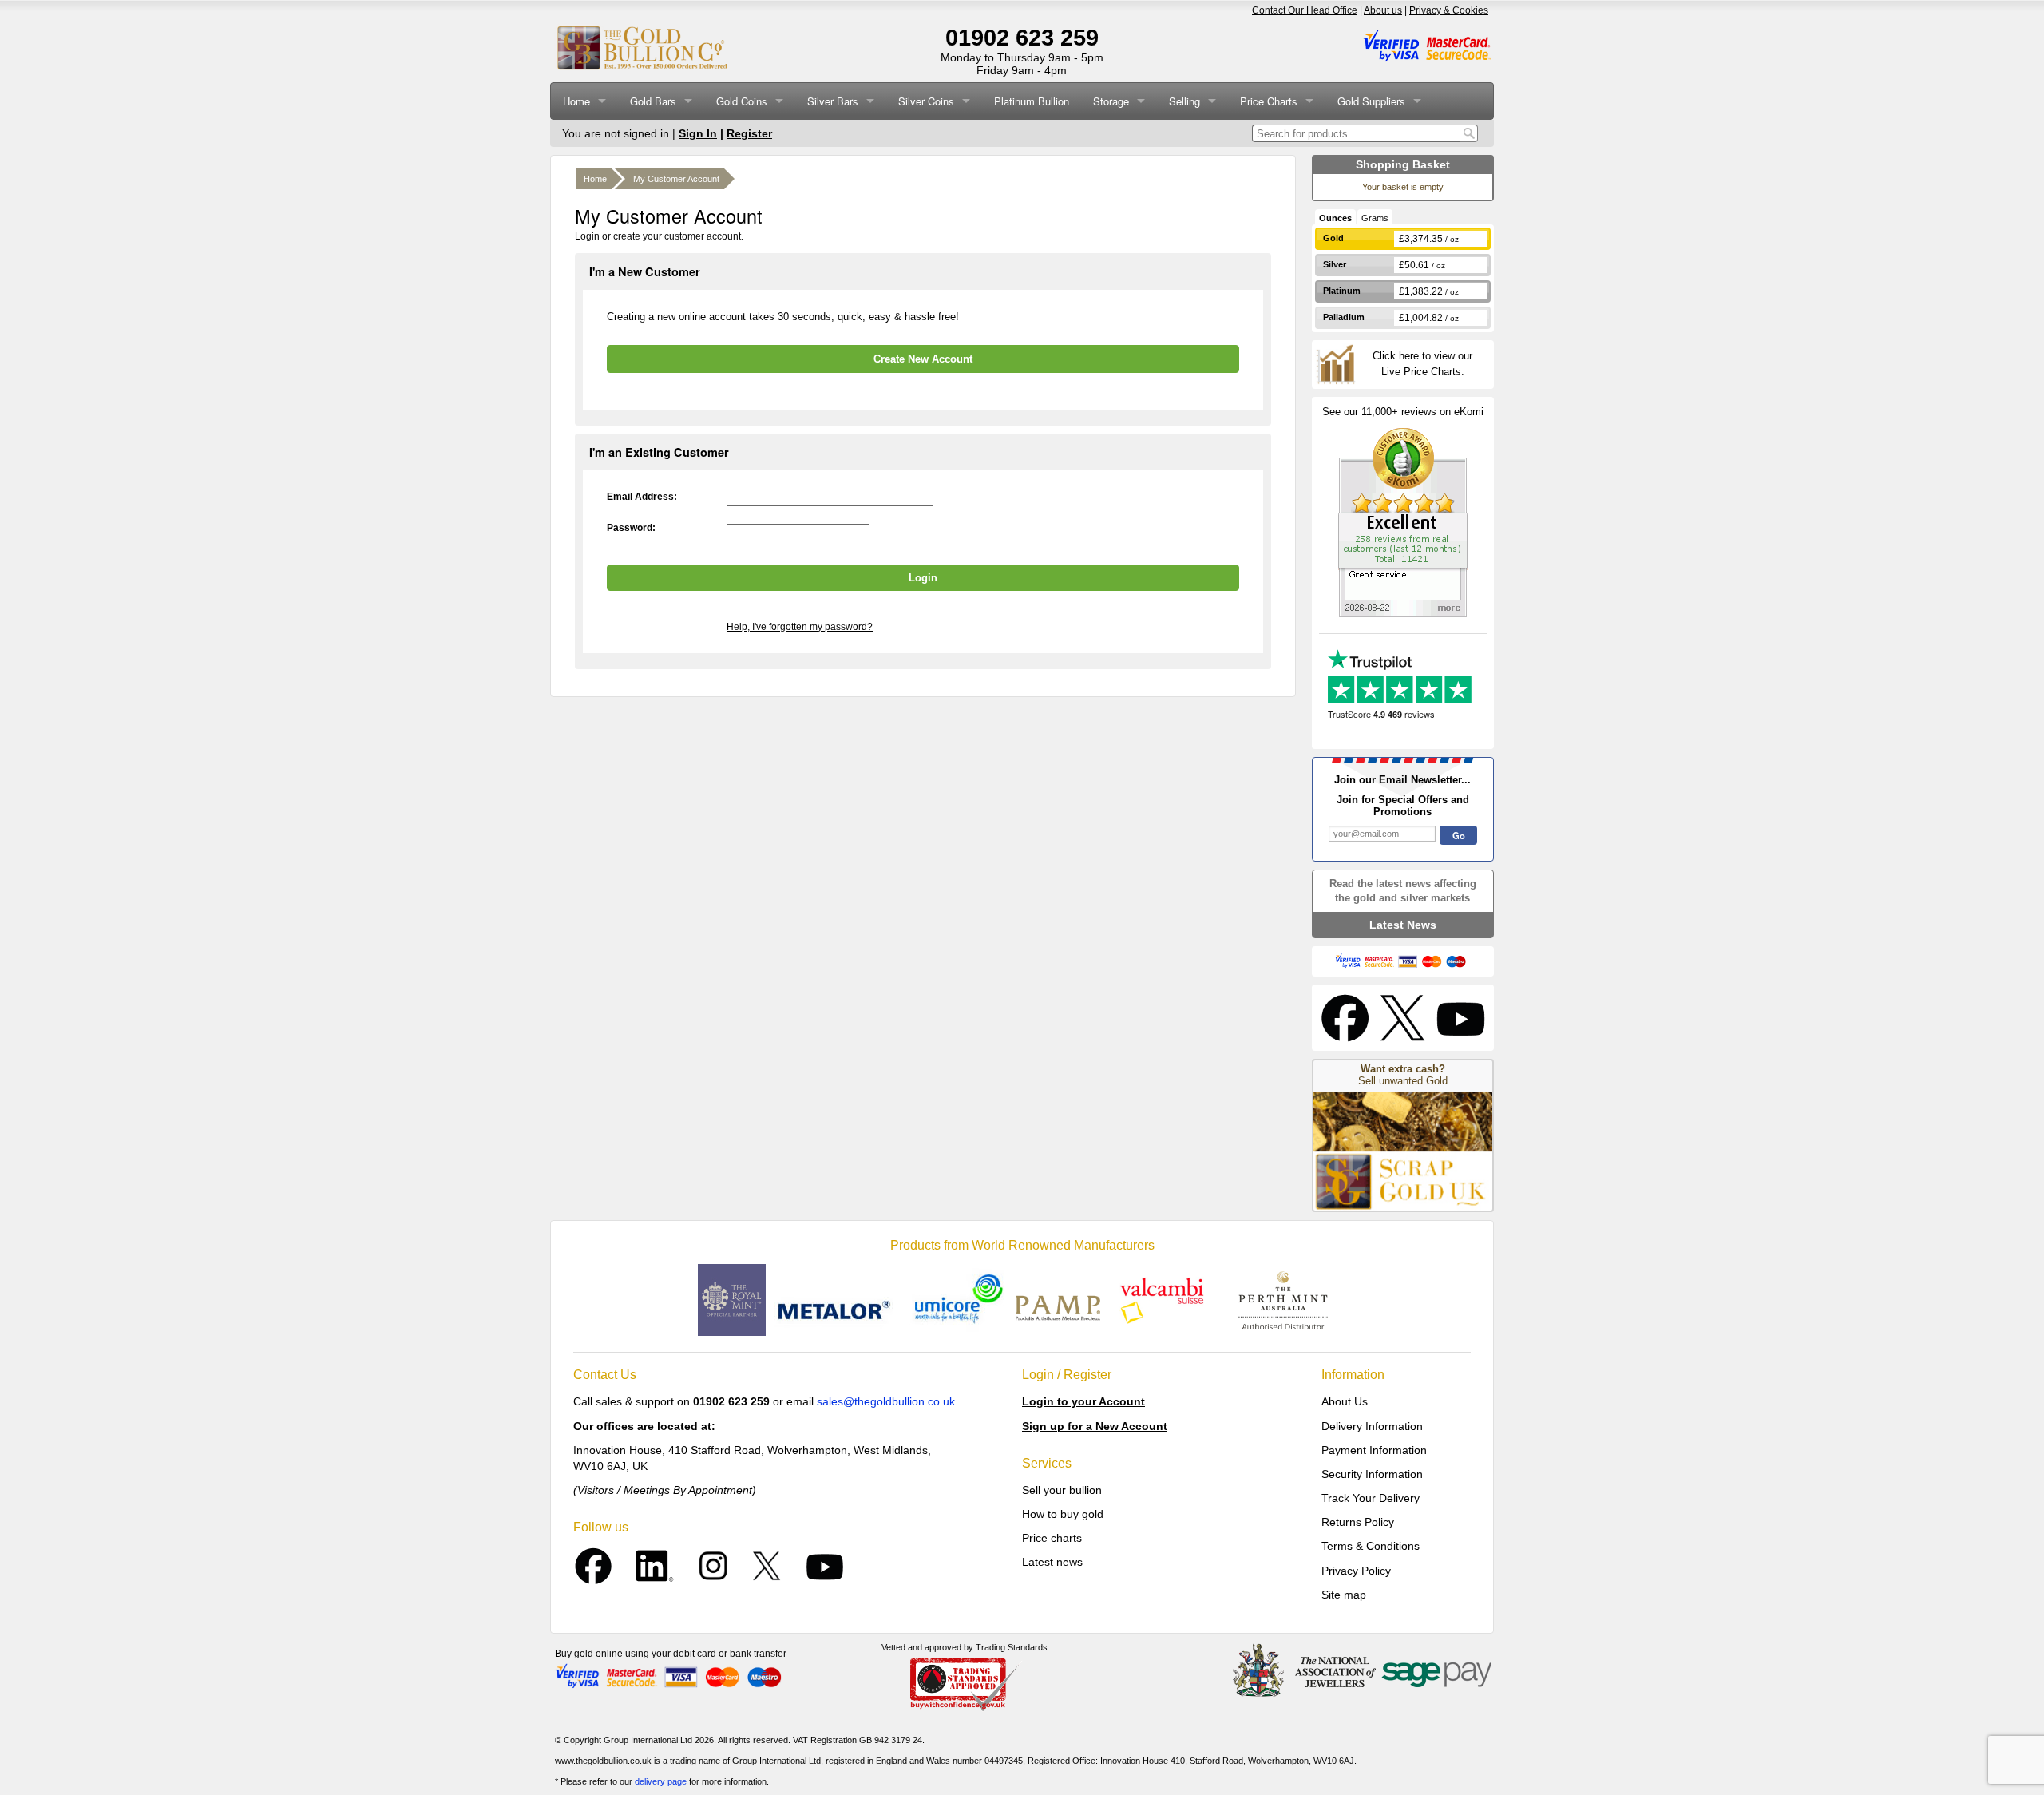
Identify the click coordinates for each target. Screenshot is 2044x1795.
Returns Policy (1358, 1522)
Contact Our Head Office (1305, 10)
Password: (631, 528)
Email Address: (642, 497)
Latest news (1052, 1562)
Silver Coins (926, 101)
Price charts (1052, 1538)
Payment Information (1374, 1450)
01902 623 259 (1022, 38)
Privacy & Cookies (1449, 10)
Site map (1344, 1595)
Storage (1111, 101)
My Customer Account (676, 179)
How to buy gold (1063, 1514)
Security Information (1372, 1474)
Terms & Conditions (1371, 1546)
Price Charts (1269, 101)
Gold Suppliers (1371, 101)
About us (1383, 10)
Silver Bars (833, 101)
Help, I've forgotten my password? (800, 627)
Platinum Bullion (1032, 101)
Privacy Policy (1356, 1571)
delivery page (661, 1781)
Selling (1184, 101)
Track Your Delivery (1371, 1498)
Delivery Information (1372, 1426)
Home (576, 101)
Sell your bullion (1062, 1490)
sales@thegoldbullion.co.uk (886, 1401)
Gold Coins (742, 101)
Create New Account (923, 359)
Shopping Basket (1403, 164)
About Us (1345, 1401)
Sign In (698, 133)
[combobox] (1356, 133)
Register (749, 133)
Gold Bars (653, 101)
